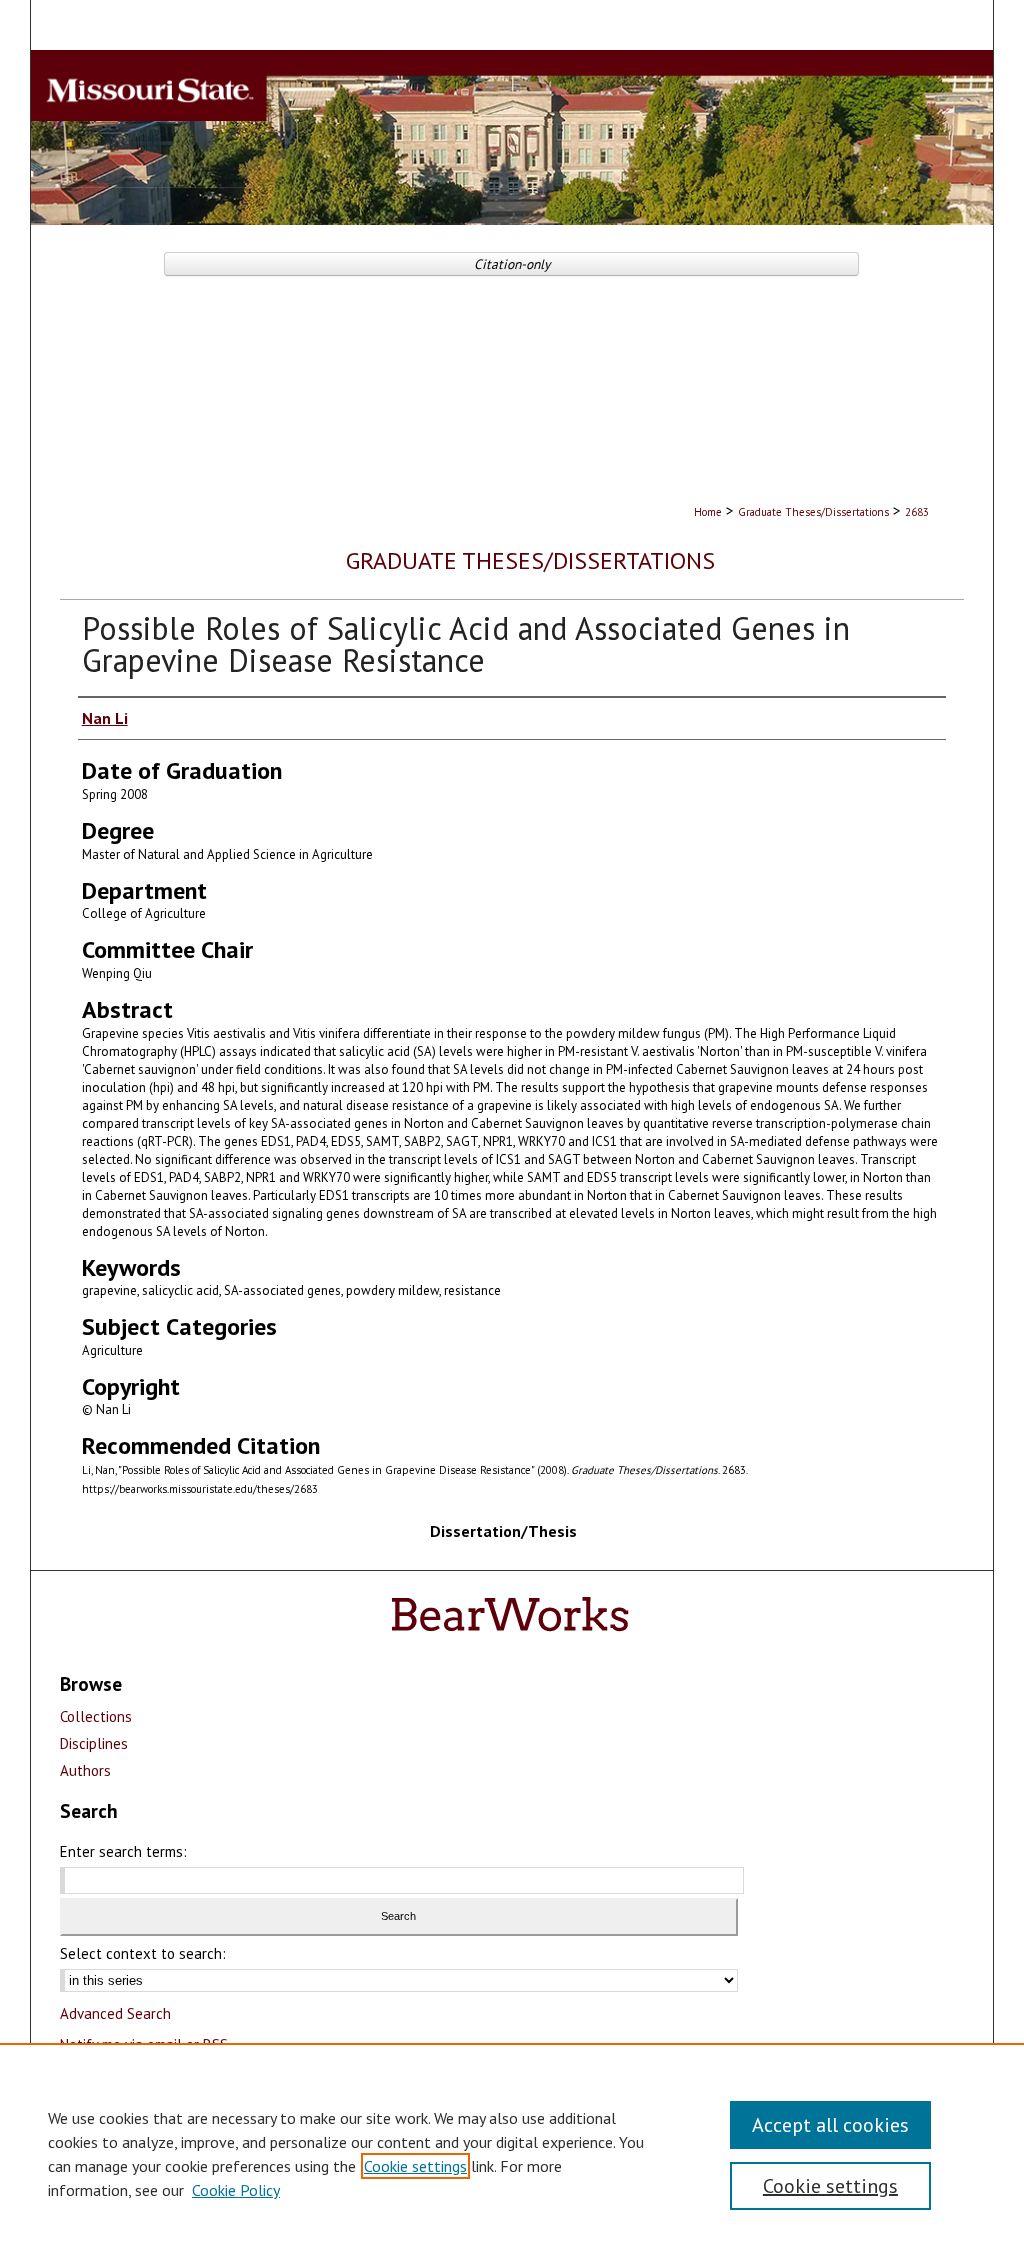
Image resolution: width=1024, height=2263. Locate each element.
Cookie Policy (236, 2190)
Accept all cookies (830, 2125)
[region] (512, 2153)
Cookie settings (415, 2166)
